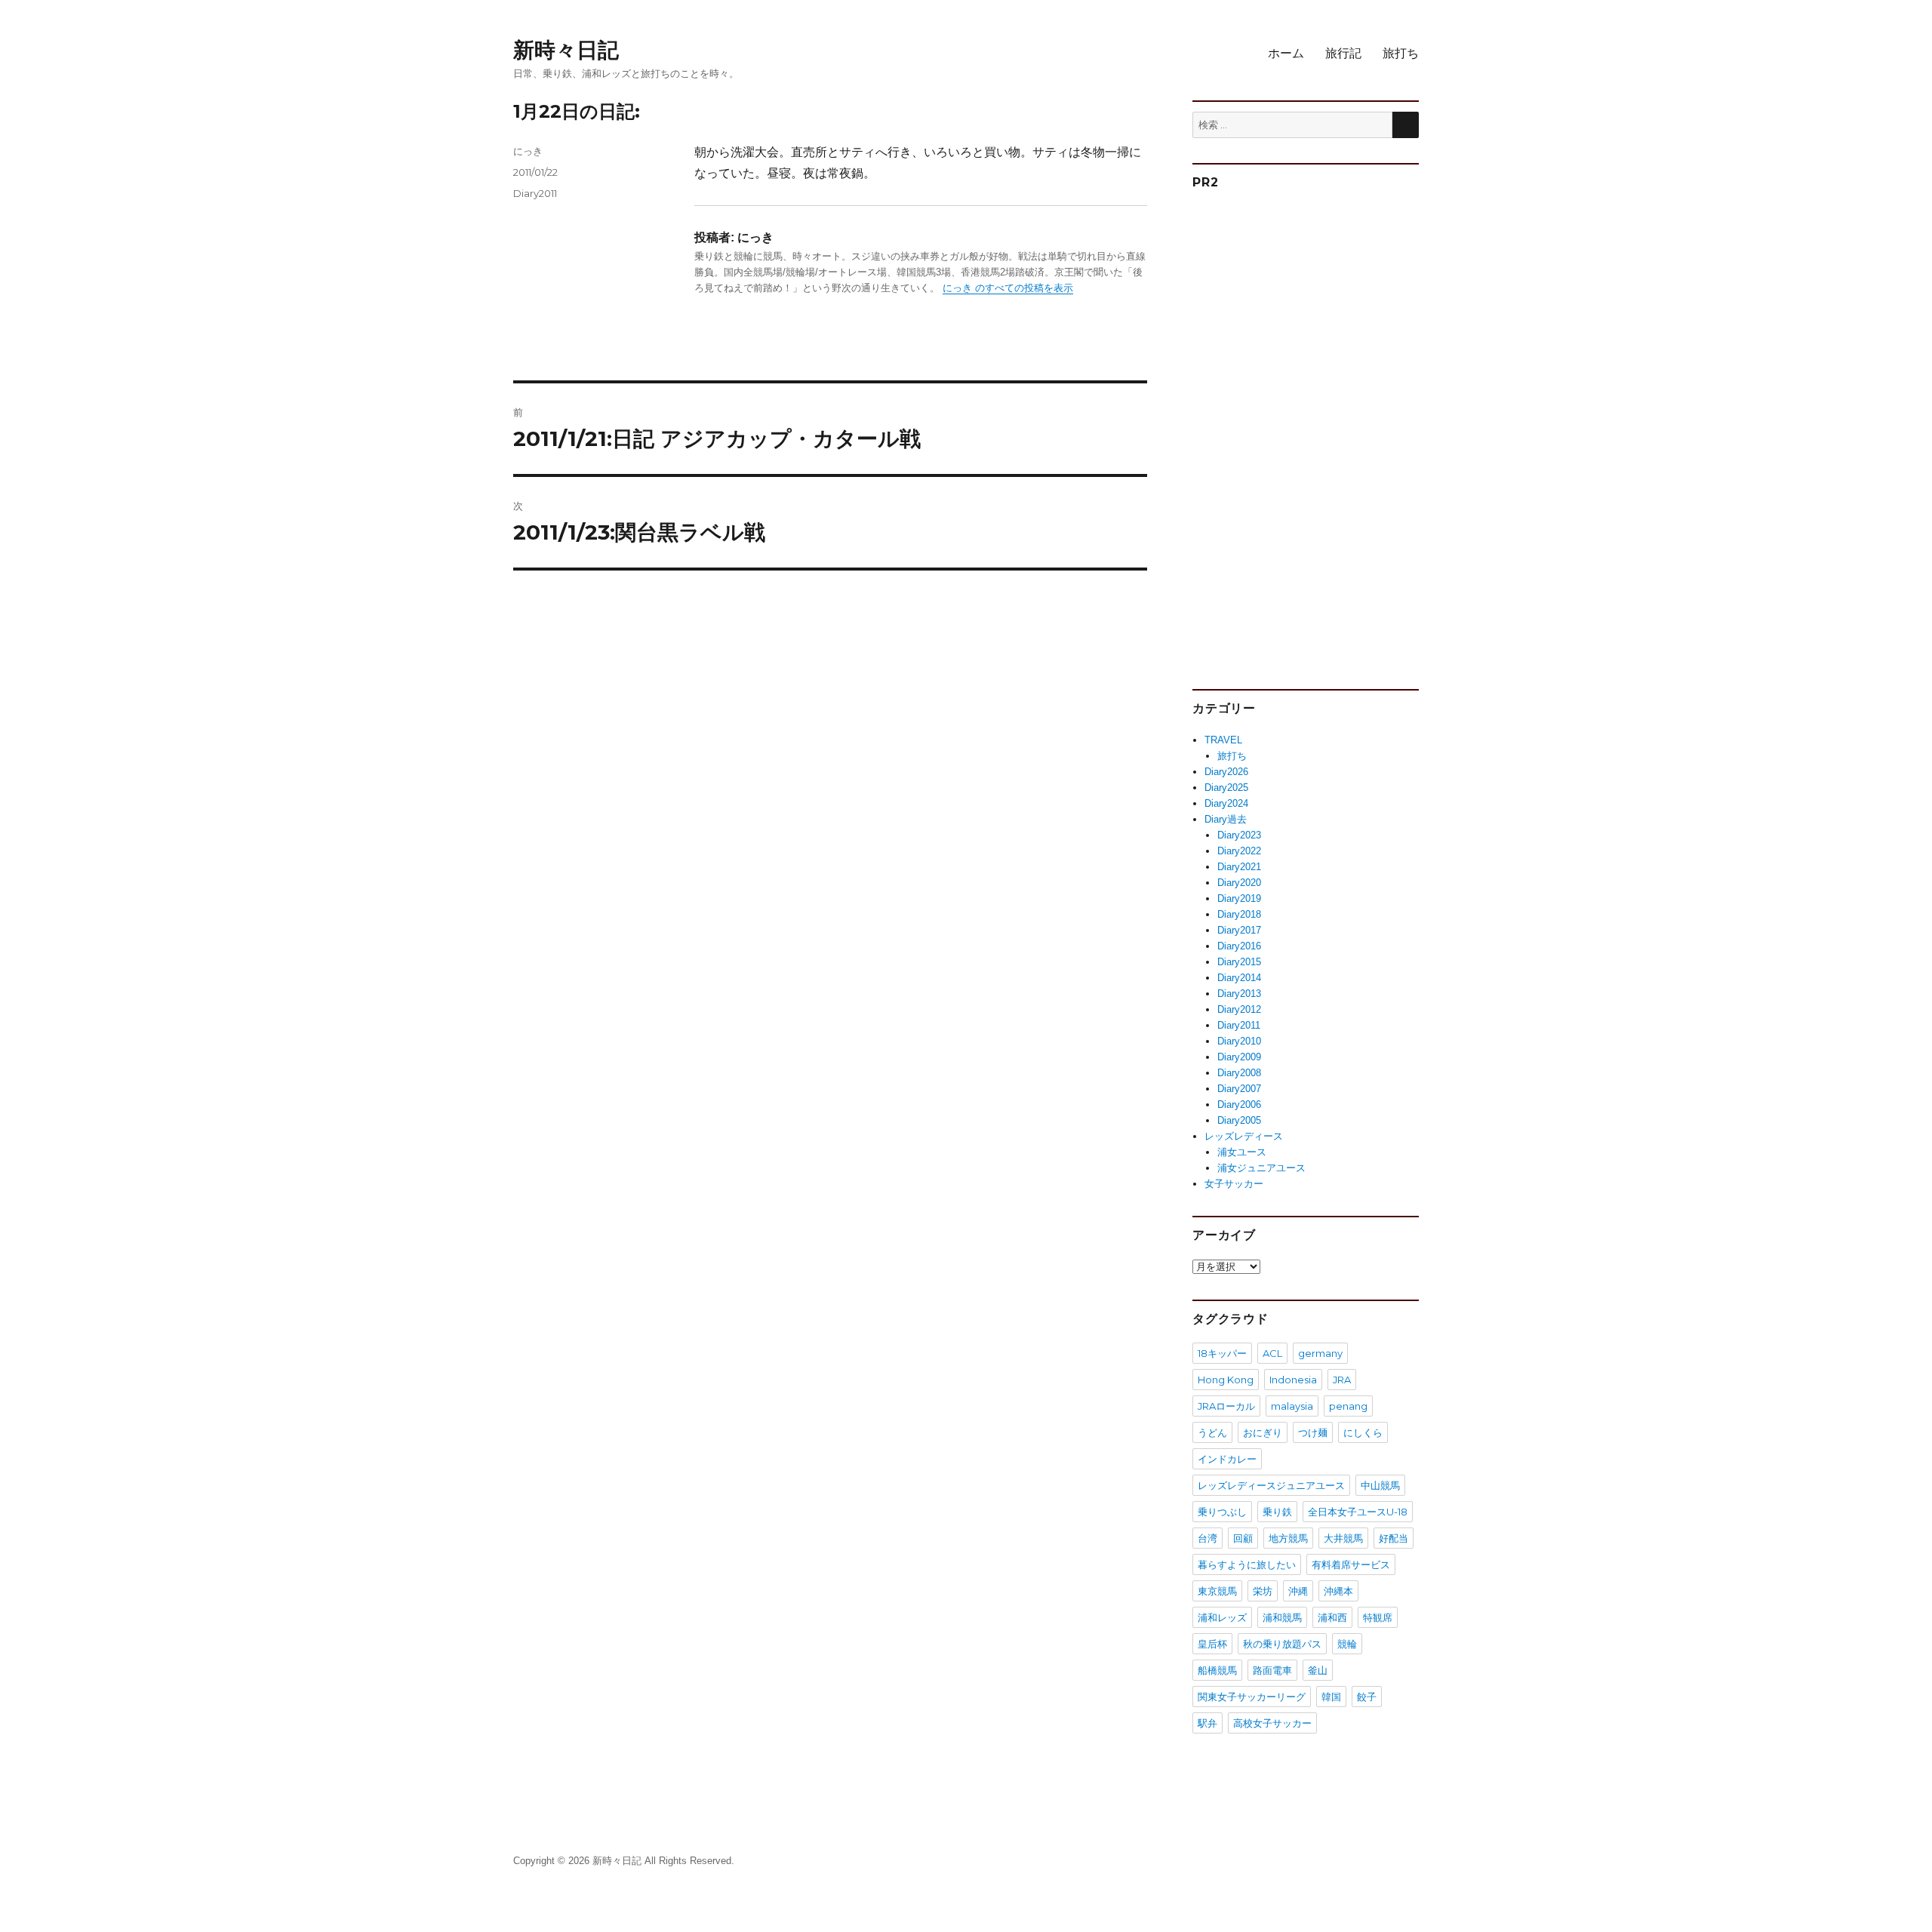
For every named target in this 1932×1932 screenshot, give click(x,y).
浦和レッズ (1222, 1617)
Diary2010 (1239, 1041)
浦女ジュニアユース (1261, 1168)
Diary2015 (1239, 962)
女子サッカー (1234, 1184)
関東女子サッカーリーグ (1252, 1697)
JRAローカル (1226, 1406)
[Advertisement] (1308, 433)
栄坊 (1263, 1591)
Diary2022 (1239, 851)
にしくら (1363, 1432)
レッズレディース (1244, 1136)
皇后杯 (1212, 1644)
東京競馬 (1217, 1591)
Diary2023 (1239, 835)
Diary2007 (1239, 1089)
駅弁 (1207, 1723)
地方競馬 (1288, 1538)
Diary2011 (535, 193)
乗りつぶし (1222, 1512)
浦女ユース (1242, 1152)
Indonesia (1293, 1380)
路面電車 (1272, 1670)
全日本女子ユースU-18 (1358, 1512)
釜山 (1318, 1670)
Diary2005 (1239, 1120)
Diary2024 (1226, 803)
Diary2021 (1239, 867)
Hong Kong (1226, 1380)
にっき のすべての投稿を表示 (1008, 288)
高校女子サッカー (1272, 1723)
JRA (1342, 1380)
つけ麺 (1313, 1432)
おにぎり (1263, 1432)
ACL (1272, 1353)
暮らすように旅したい (1247, 1564)
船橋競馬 (1217, 1670)
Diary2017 (1239, 930)
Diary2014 (1239, 978)
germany (1320, 1353)
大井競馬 (1343, 1538)
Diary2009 (1239, 1057)
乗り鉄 (1277, 1512)
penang (1348, 1406)
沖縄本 (1338, 1591)
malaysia (1292, 1406)
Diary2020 (1239, 883)
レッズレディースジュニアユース (1271, 1485)
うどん (1212, 1432)
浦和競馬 (1282, 1617)
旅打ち (1401, 53)
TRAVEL (1223, 740)
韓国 (1331, 1697)
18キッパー (1222, 1353)
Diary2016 (1239, 946)
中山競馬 (1380, 1485)
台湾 (1207, 1538)
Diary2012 (1239, 1009)
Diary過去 (1226, 819)
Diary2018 (1239, 914)
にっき (528, 151)
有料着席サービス (1351, 1564)
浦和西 (1332, 1617)
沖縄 (1298, 1591)
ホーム (1286, 53)
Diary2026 (1226, 772)
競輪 (1347, 1644)
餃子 (1367, 1697)
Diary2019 (1239, 898)
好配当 (1394, 1538)
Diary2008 (1239, 1073)
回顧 (1243, 1538)
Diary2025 (1226, 788)
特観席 (1378, 1617)
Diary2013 (1239, 994)
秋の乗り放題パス (1282, 1644)
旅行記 (1343, 53)
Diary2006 (1239, 1104)
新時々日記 (566, 50)
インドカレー (1227, 1459)
